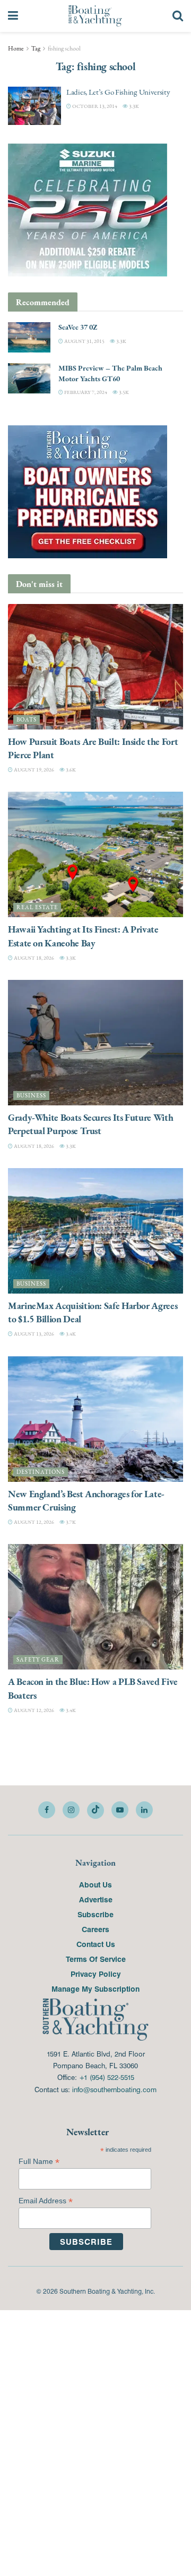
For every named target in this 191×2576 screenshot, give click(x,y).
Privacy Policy (96, 1974)
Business (31, 1096)
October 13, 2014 (94, 106)
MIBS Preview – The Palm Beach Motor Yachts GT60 (110, 373)
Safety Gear (38, 1660)
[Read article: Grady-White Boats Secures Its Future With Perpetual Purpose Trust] (95, 1043)
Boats (27, 720)
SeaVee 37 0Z (78, 327)
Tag (36, 48)
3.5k (123, 392)
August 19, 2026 (33, 770)
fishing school (64, 48)
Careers (95, 1929)
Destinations (41, 1472)
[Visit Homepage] (95, 16)
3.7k (70, 1522)
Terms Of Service (96, 1959)
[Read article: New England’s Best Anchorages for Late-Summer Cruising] (95, 1419)
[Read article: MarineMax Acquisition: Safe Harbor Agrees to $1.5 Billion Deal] (95, 1231)
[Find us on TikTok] (95, 1810)
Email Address (46, 2201)
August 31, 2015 (84, 341)
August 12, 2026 (33, 1522)
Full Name (39, 2162)
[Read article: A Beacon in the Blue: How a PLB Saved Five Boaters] (95, 1607)
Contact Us (96, 1944)
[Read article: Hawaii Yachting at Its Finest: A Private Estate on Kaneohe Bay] (95, 854)
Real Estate (37, 907)
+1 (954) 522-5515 (107, 2077)
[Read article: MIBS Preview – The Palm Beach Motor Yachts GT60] (29, 378)
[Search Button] (178, 16)
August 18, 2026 (33, 958)
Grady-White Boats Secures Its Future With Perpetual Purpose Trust (90, 1124)
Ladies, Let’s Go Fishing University (118, 92)
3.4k (70, 1334)
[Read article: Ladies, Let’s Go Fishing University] (34, 106)
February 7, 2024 (85, 392)
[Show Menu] (13, 16)
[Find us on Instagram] (71, 1810)
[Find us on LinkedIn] (144, 1810)
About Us (95, 1884)
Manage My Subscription (95, 1988)
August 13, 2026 (33, 1334)
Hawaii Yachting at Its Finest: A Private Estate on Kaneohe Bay (83, 936)
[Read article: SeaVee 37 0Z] (29, 337)
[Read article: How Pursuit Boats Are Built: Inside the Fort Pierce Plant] (95, 667)
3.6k (70, 770)
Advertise (96, 1899)
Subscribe (95, 1914)
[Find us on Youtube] (120, 1810)
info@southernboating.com (114, 2089)
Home (16, 48)
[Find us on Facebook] (47, 1810)
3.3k (133, 106)
